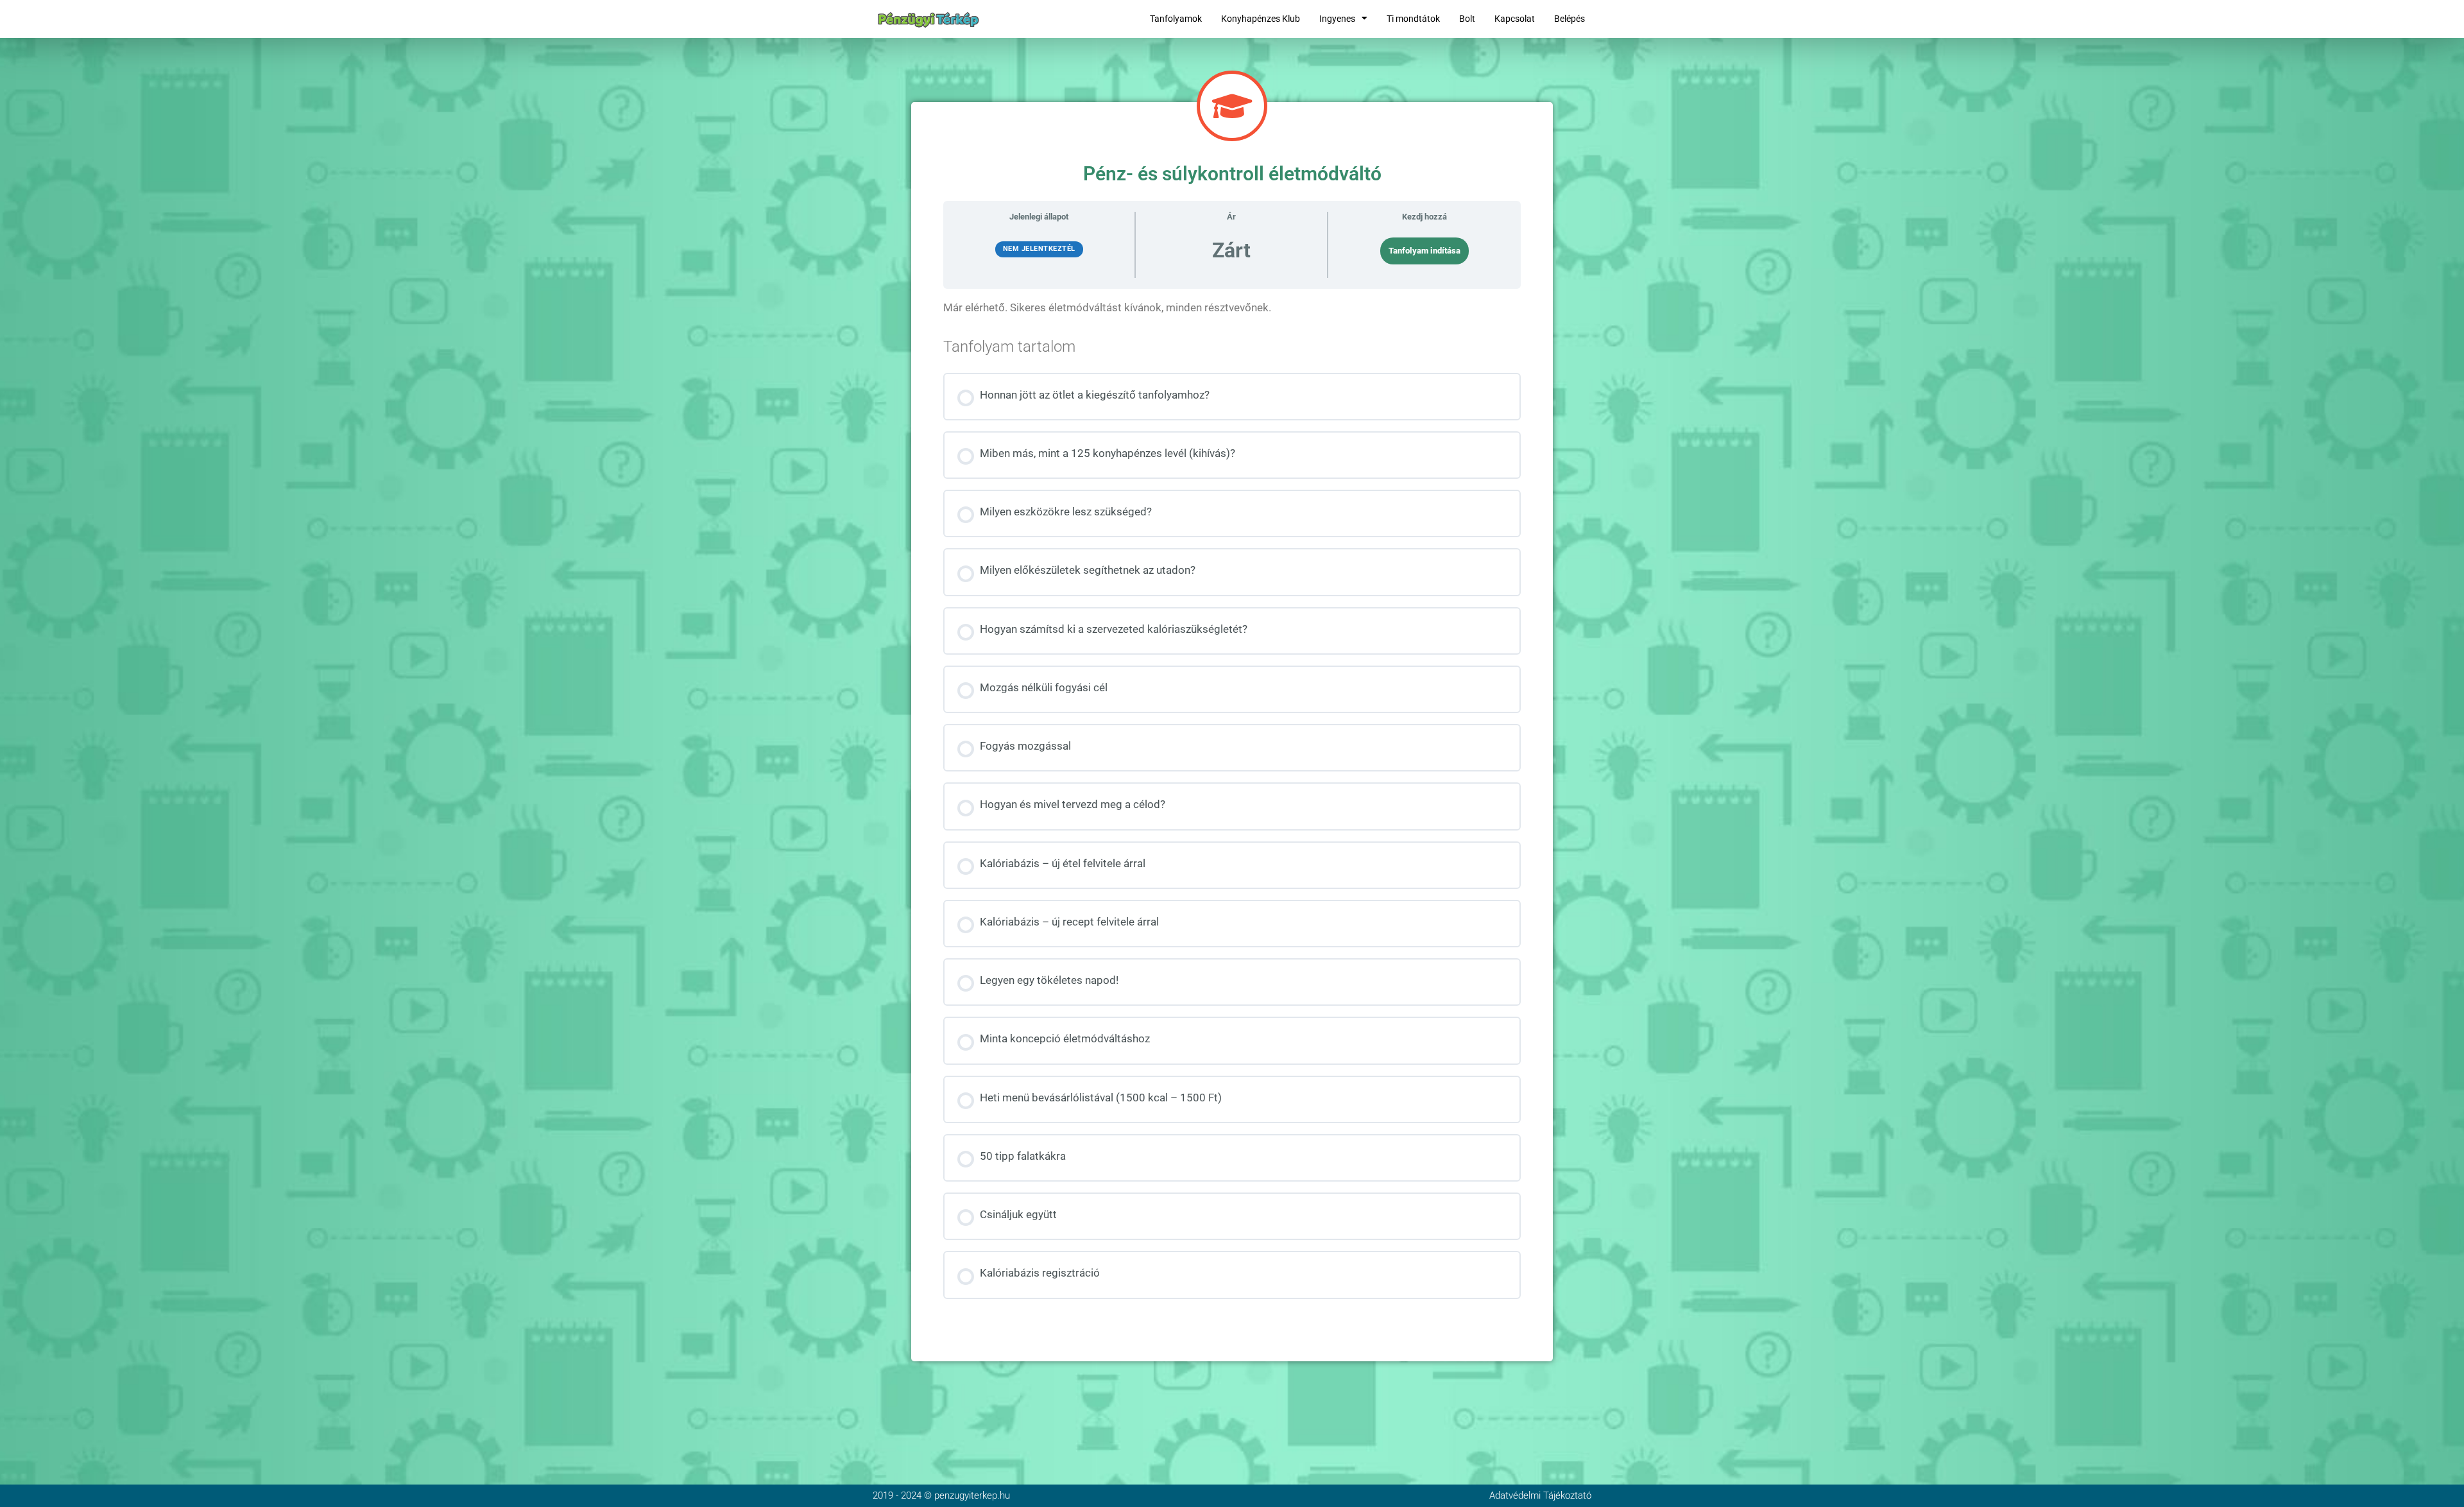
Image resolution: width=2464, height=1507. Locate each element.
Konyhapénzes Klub (1261, 19)
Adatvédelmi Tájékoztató (1540, 1495)
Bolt (1467, 19)
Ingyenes (1337, 19)
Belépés (1570, 19)
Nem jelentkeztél (1039, 249)
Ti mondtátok (1413, 19)
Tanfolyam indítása (1425, 251)
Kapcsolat (1515, 19)
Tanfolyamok (1176, 19)
